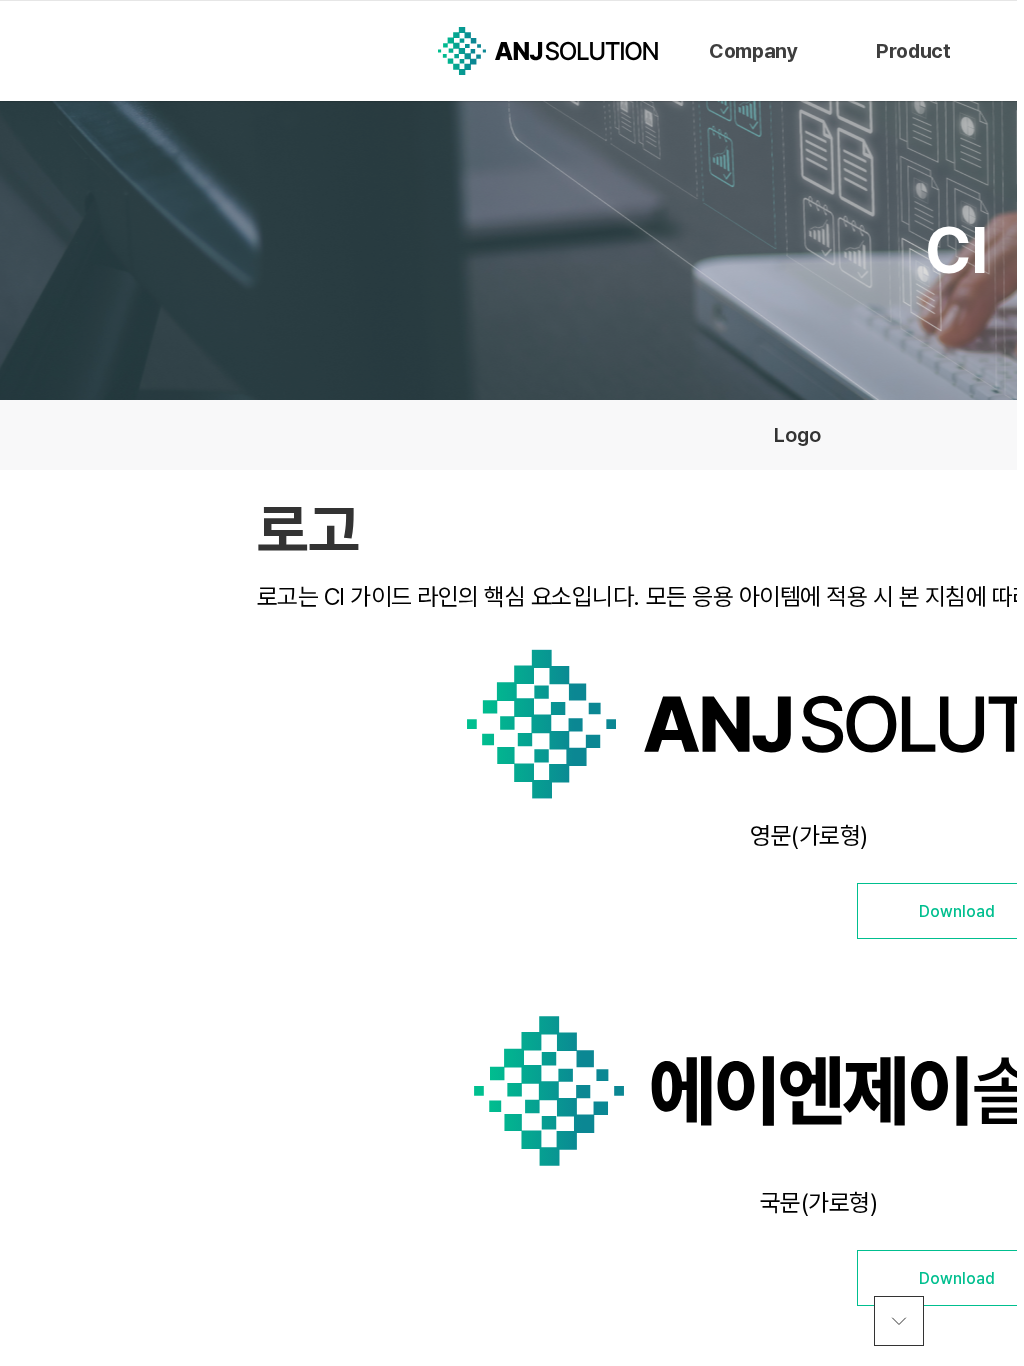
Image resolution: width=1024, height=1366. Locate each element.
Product (913, 51)
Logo (797, 435)
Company (753, 51)
